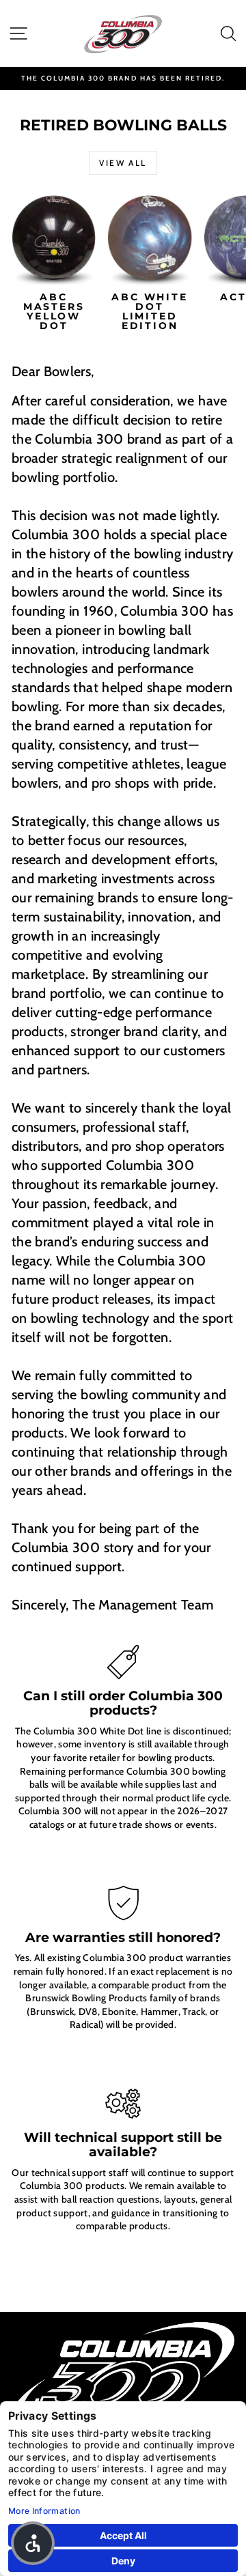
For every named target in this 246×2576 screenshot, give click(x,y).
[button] (33, 2543)
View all (123, 163)
